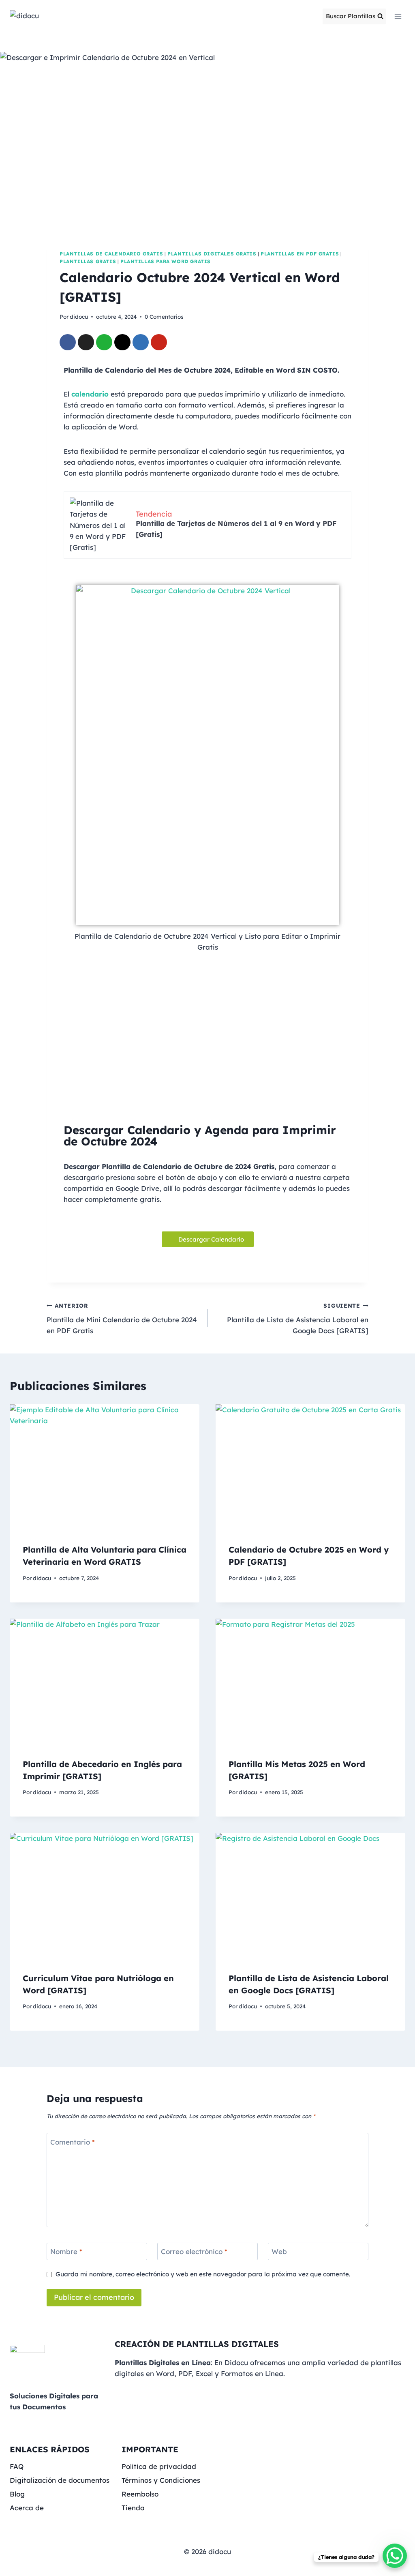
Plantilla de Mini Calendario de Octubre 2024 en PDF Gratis (122, 1318)
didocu (79, 316)
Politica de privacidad (159, 2466)
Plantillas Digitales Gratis (212, 254)
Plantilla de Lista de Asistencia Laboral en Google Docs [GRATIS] (298, 1318)
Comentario (73, 2142)
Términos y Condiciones (161, 2480)
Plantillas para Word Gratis (166, 261)
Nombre (66, 2251)
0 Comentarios (164, 316)
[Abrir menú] (398, 16)
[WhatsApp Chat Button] (395, 2556)
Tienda (133, 2508)
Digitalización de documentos (60, 2480)
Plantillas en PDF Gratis (300, 254)
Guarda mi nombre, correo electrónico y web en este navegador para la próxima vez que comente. (203, 2274)
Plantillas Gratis (88, 261)
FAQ (17, 2466)
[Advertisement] (207, 1041)
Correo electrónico (194, 2251)
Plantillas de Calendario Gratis (111, 254)
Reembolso (140, 2494)
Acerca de (27, 2508)
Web (279, 2251)
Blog (17, 2494)
